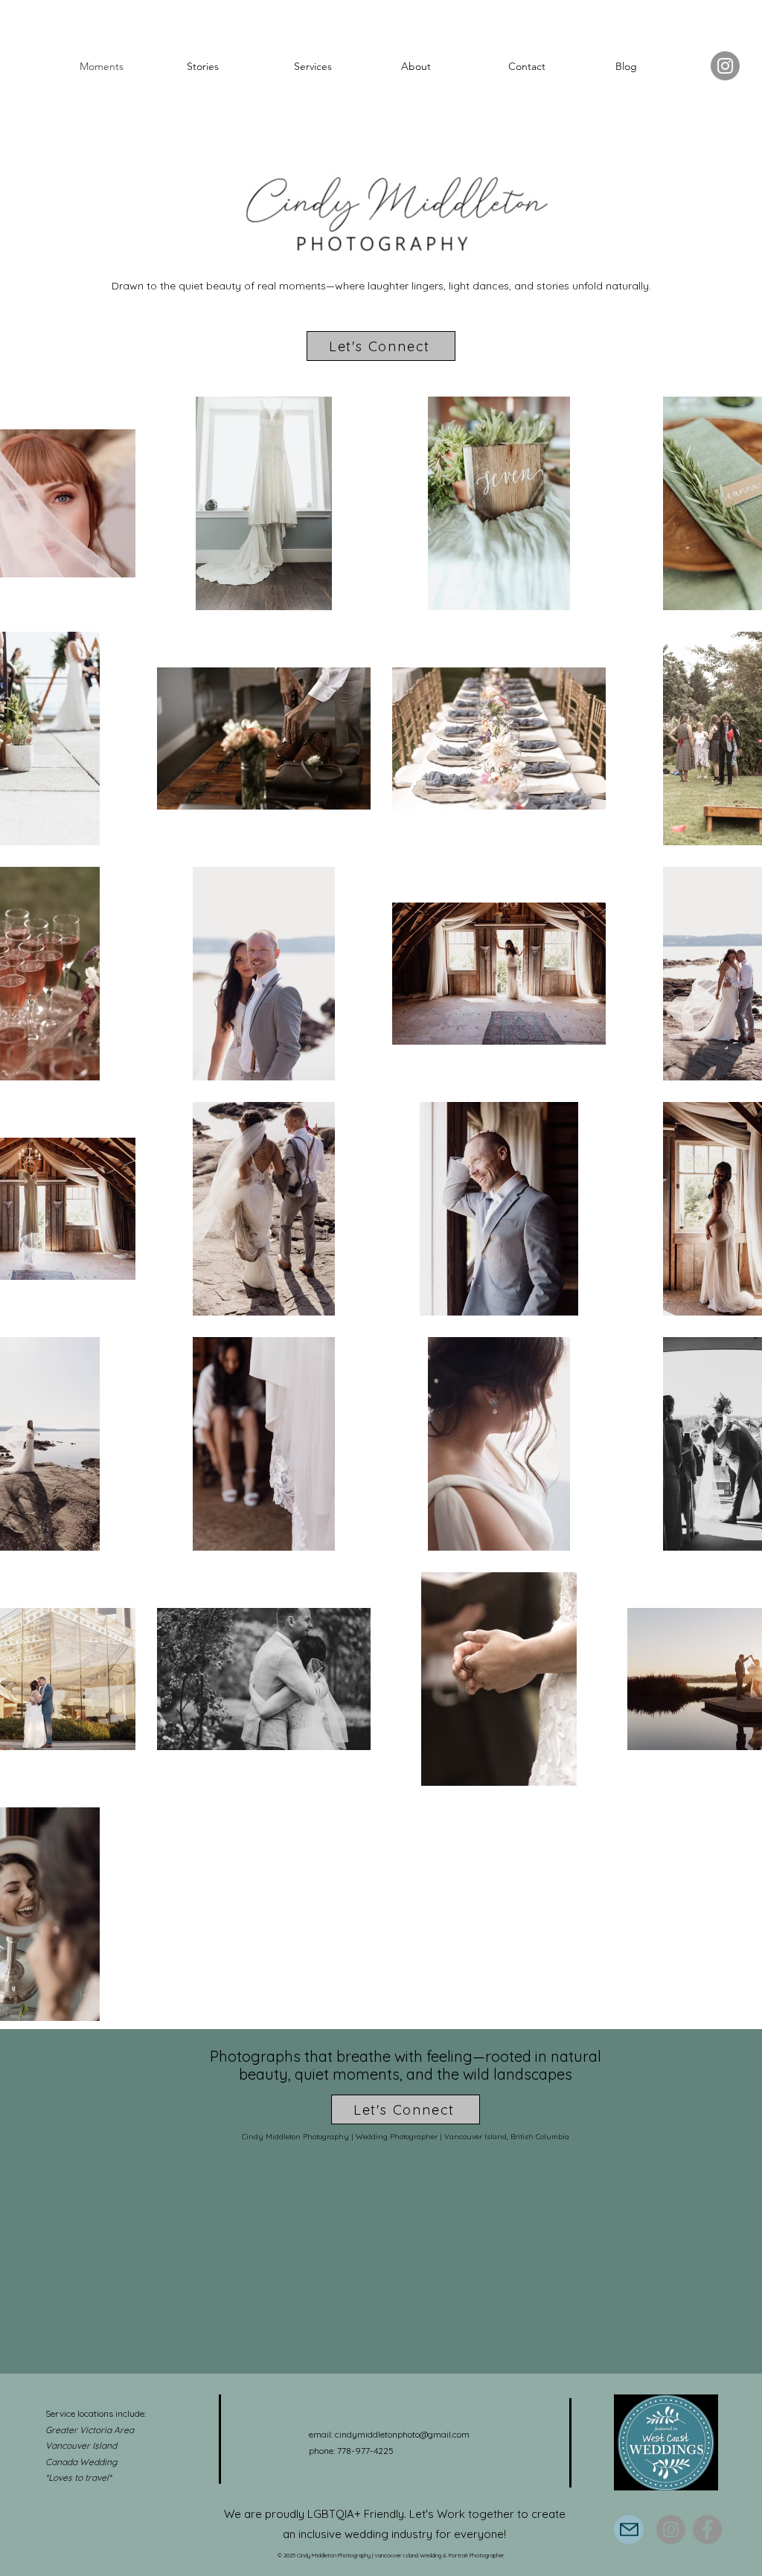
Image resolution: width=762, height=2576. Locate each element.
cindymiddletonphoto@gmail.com (402, 2434)
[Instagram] (725, 66)
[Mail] (629, 2529)
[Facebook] (707, 2529)
